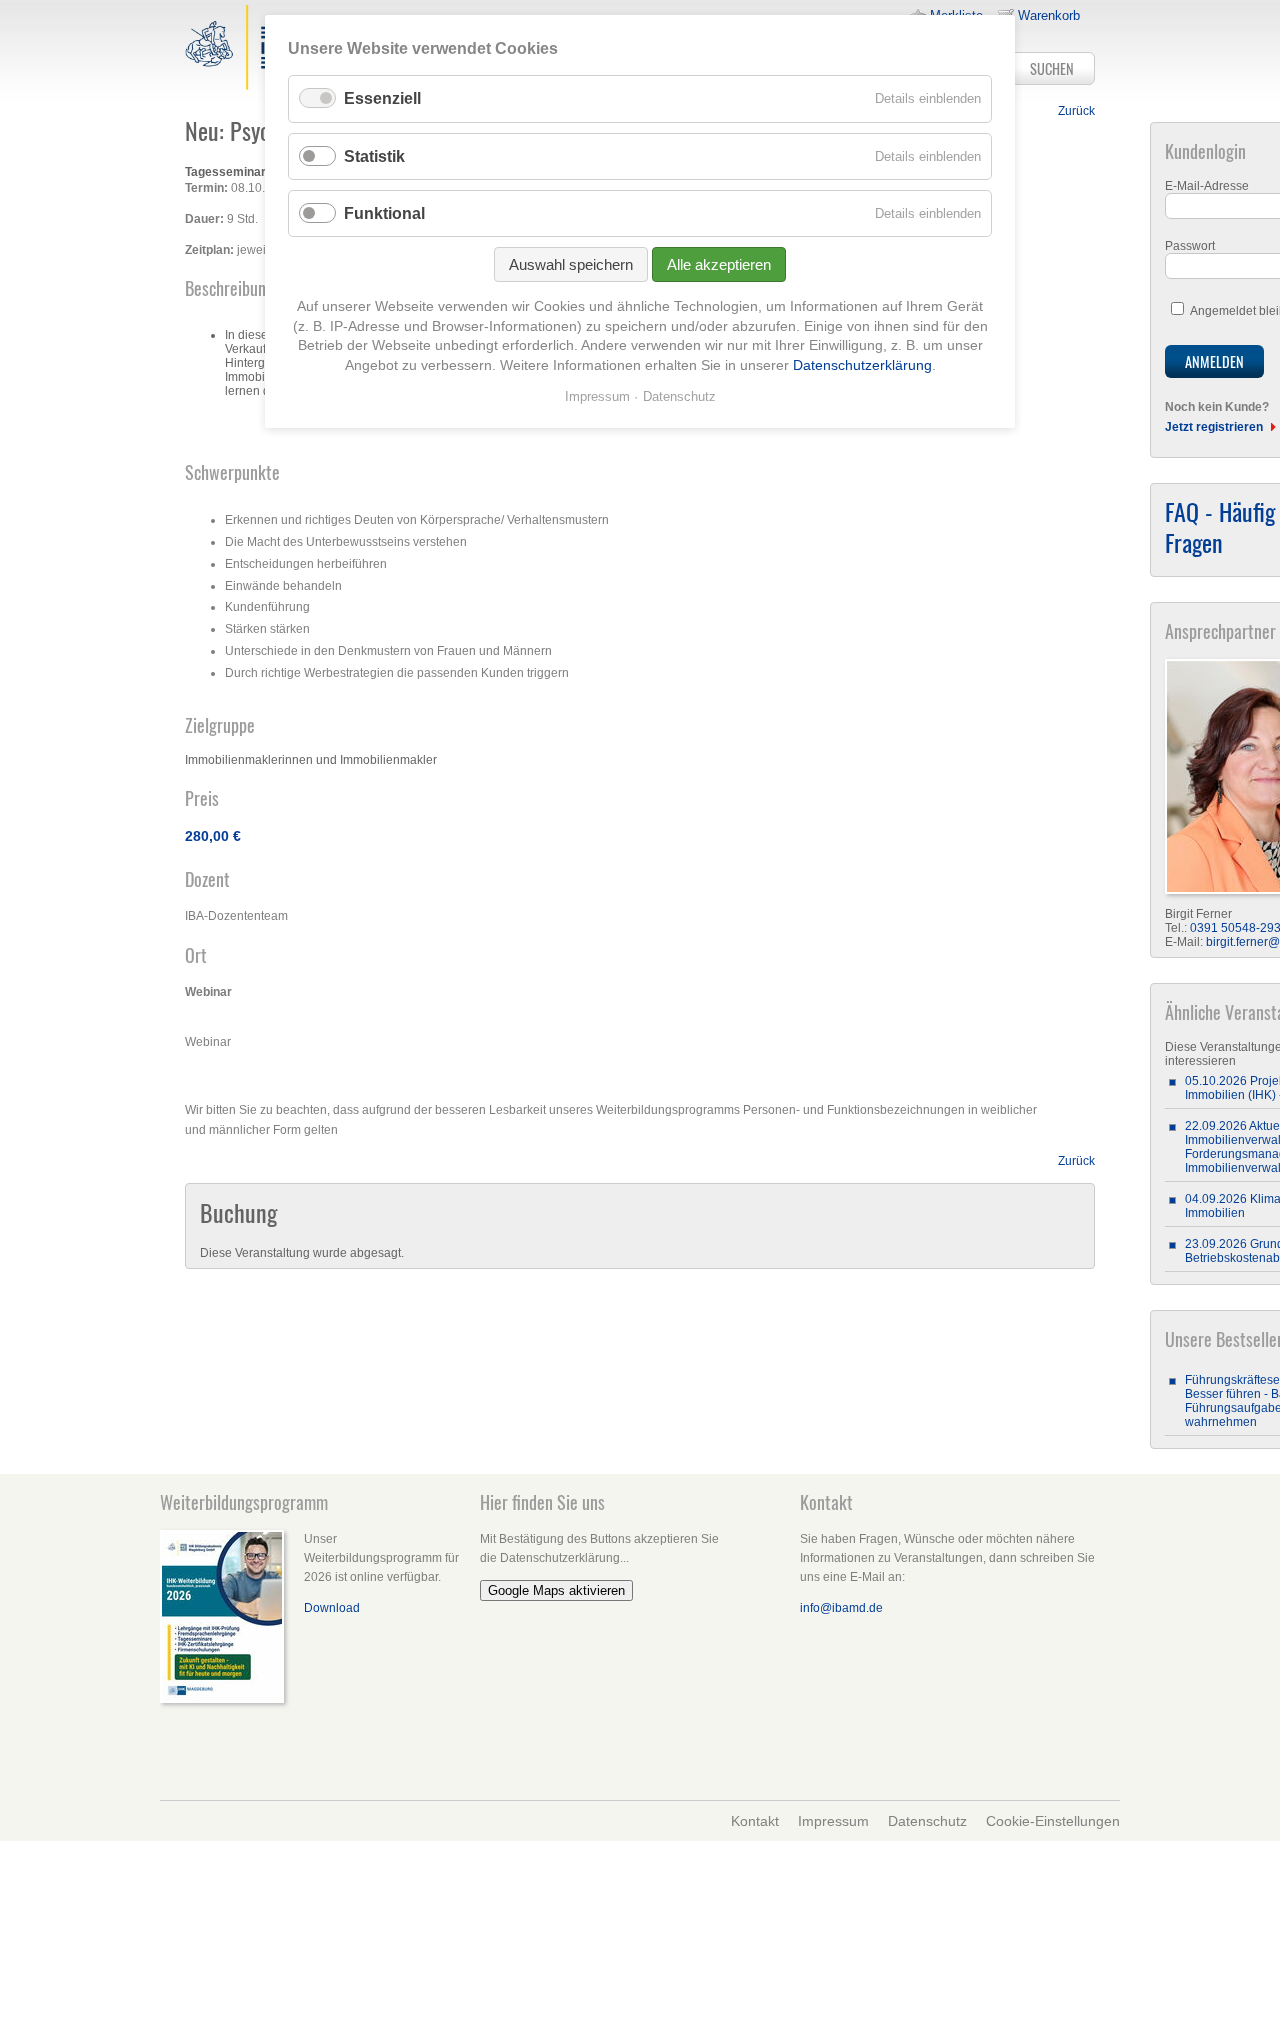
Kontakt (755, 1821)
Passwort (1190, 246)
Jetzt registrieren (1214, 427)
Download (332, 1608)
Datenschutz (927, 1821)
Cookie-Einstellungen (1053, 1821)
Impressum (833, 1821)
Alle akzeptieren (719, 264)
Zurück (1076, 111)
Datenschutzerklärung (862, 365)
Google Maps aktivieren (556, 1590)
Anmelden (1214, 361)
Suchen (1052, 68)
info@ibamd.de (841, 1608)
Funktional (384, 213)
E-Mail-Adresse (1207, 186)
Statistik (374, 156)
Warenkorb (1049, 15)
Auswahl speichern (571, 264)
